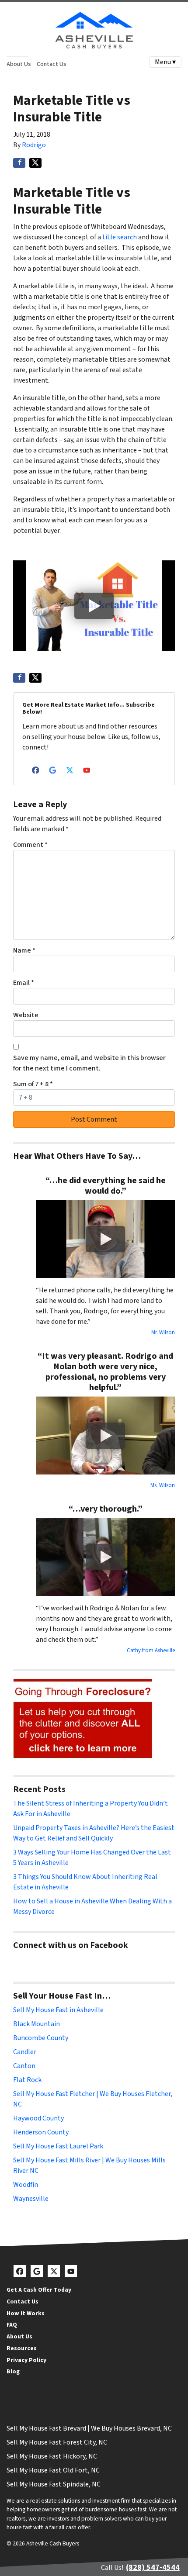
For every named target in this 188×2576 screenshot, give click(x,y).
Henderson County (41, 2132)
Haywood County (38, 2118)
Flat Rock (27, 2080)
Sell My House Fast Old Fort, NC (53, 2470)
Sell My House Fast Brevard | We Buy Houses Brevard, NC (89, 2428)
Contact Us (52, 64)
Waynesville (31, 2199)
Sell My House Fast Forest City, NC (57, 2442)
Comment (30, 845)
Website (26, 1015)
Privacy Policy (26, 2360)
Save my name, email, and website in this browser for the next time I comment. (89, 1063)
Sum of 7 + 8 (33, 1084)
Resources (22, 2348)
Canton (24, 2066)
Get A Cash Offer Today (39, 2290)
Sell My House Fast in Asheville (58, 2010)
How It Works (26, 2313)
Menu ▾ (165, 62)
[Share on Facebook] (19, 163)
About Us (19, 64)
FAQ (12, 2325)
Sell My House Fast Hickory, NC (52, 2456)
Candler (25, 2052)
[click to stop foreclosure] (83, 1719)
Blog (13, 2371)
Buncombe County (41, 2038)
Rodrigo (34, 145)
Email (24, 983)
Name (24, 950)
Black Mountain (37, 2024)
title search (120, 237)
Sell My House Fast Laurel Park (58, 2146)
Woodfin (26, 2185)
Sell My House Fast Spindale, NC (54, 2484)
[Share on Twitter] (35, 163)
